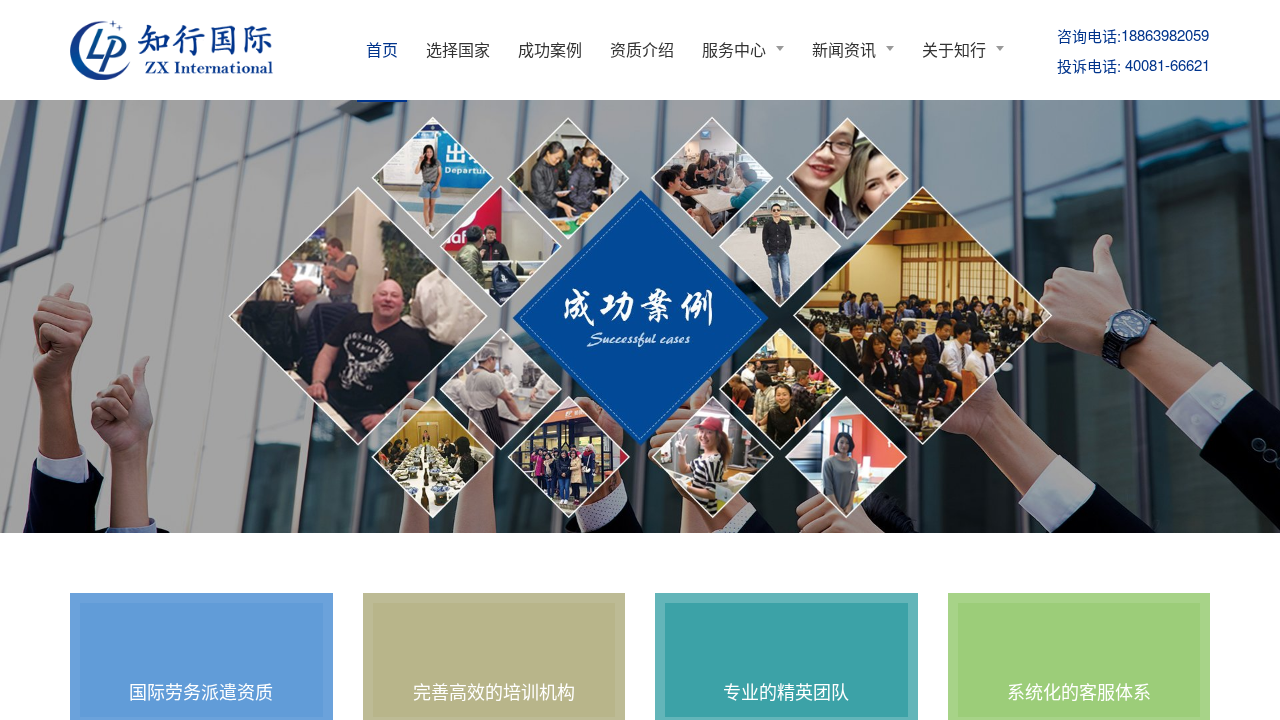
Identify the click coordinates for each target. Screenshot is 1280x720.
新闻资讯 (844, 49)
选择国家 (458, 49)
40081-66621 (1133, 65)
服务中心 (734, 49)
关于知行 (954, 49)
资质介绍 (642, 49)
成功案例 (550, 49)
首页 (382, 49)
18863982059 (1133, 35)
